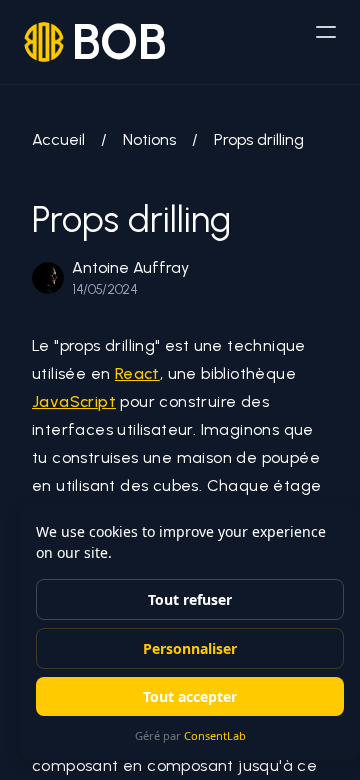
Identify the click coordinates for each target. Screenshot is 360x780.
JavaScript (74, 401)
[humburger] (326, 32)
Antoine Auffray (130, 267)
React (137, 373)
